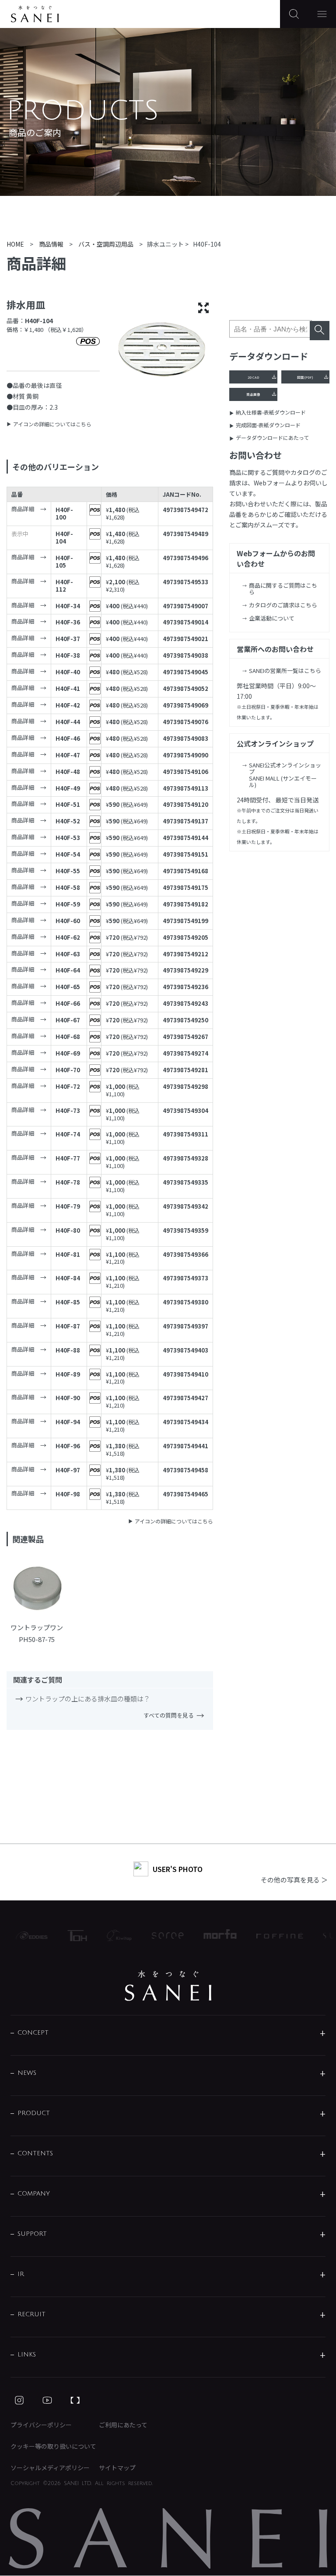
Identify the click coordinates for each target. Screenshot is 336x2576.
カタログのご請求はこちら (283, 605)
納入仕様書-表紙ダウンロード (271, 412)
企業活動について (272, 618)
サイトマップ (117, 2468)
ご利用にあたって (123, 2425)
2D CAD (253, 377)
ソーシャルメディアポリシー (50, 2468)
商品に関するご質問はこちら (283, 589)
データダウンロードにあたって (272, 437)
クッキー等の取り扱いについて (53, 2446)
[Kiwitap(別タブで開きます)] (108, 1935)
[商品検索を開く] (294, 14)
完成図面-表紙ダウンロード (268, 425)
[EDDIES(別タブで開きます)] (21, 1935)
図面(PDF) (305, 377)
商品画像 (253, 394)
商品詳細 (23, 509)
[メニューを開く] (322, 14)
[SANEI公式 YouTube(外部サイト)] (47, 2400)
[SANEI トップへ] (168, 1986)
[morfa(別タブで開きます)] (209, 1935)
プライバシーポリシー (41, 2425)
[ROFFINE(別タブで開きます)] (269, 1935)
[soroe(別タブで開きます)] (156, 1936)
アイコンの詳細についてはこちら (52, 424)
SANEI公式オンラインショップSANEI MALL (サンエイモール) (285, 775)
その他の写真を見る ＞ (294, 1880)
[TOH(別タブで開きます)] (66, 1936)
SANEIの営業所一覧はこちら (285, 671)
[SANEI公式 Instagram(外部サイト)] (19, 2400)
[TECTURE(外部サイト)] (75, 2400)
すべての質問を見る (169, 1715)
